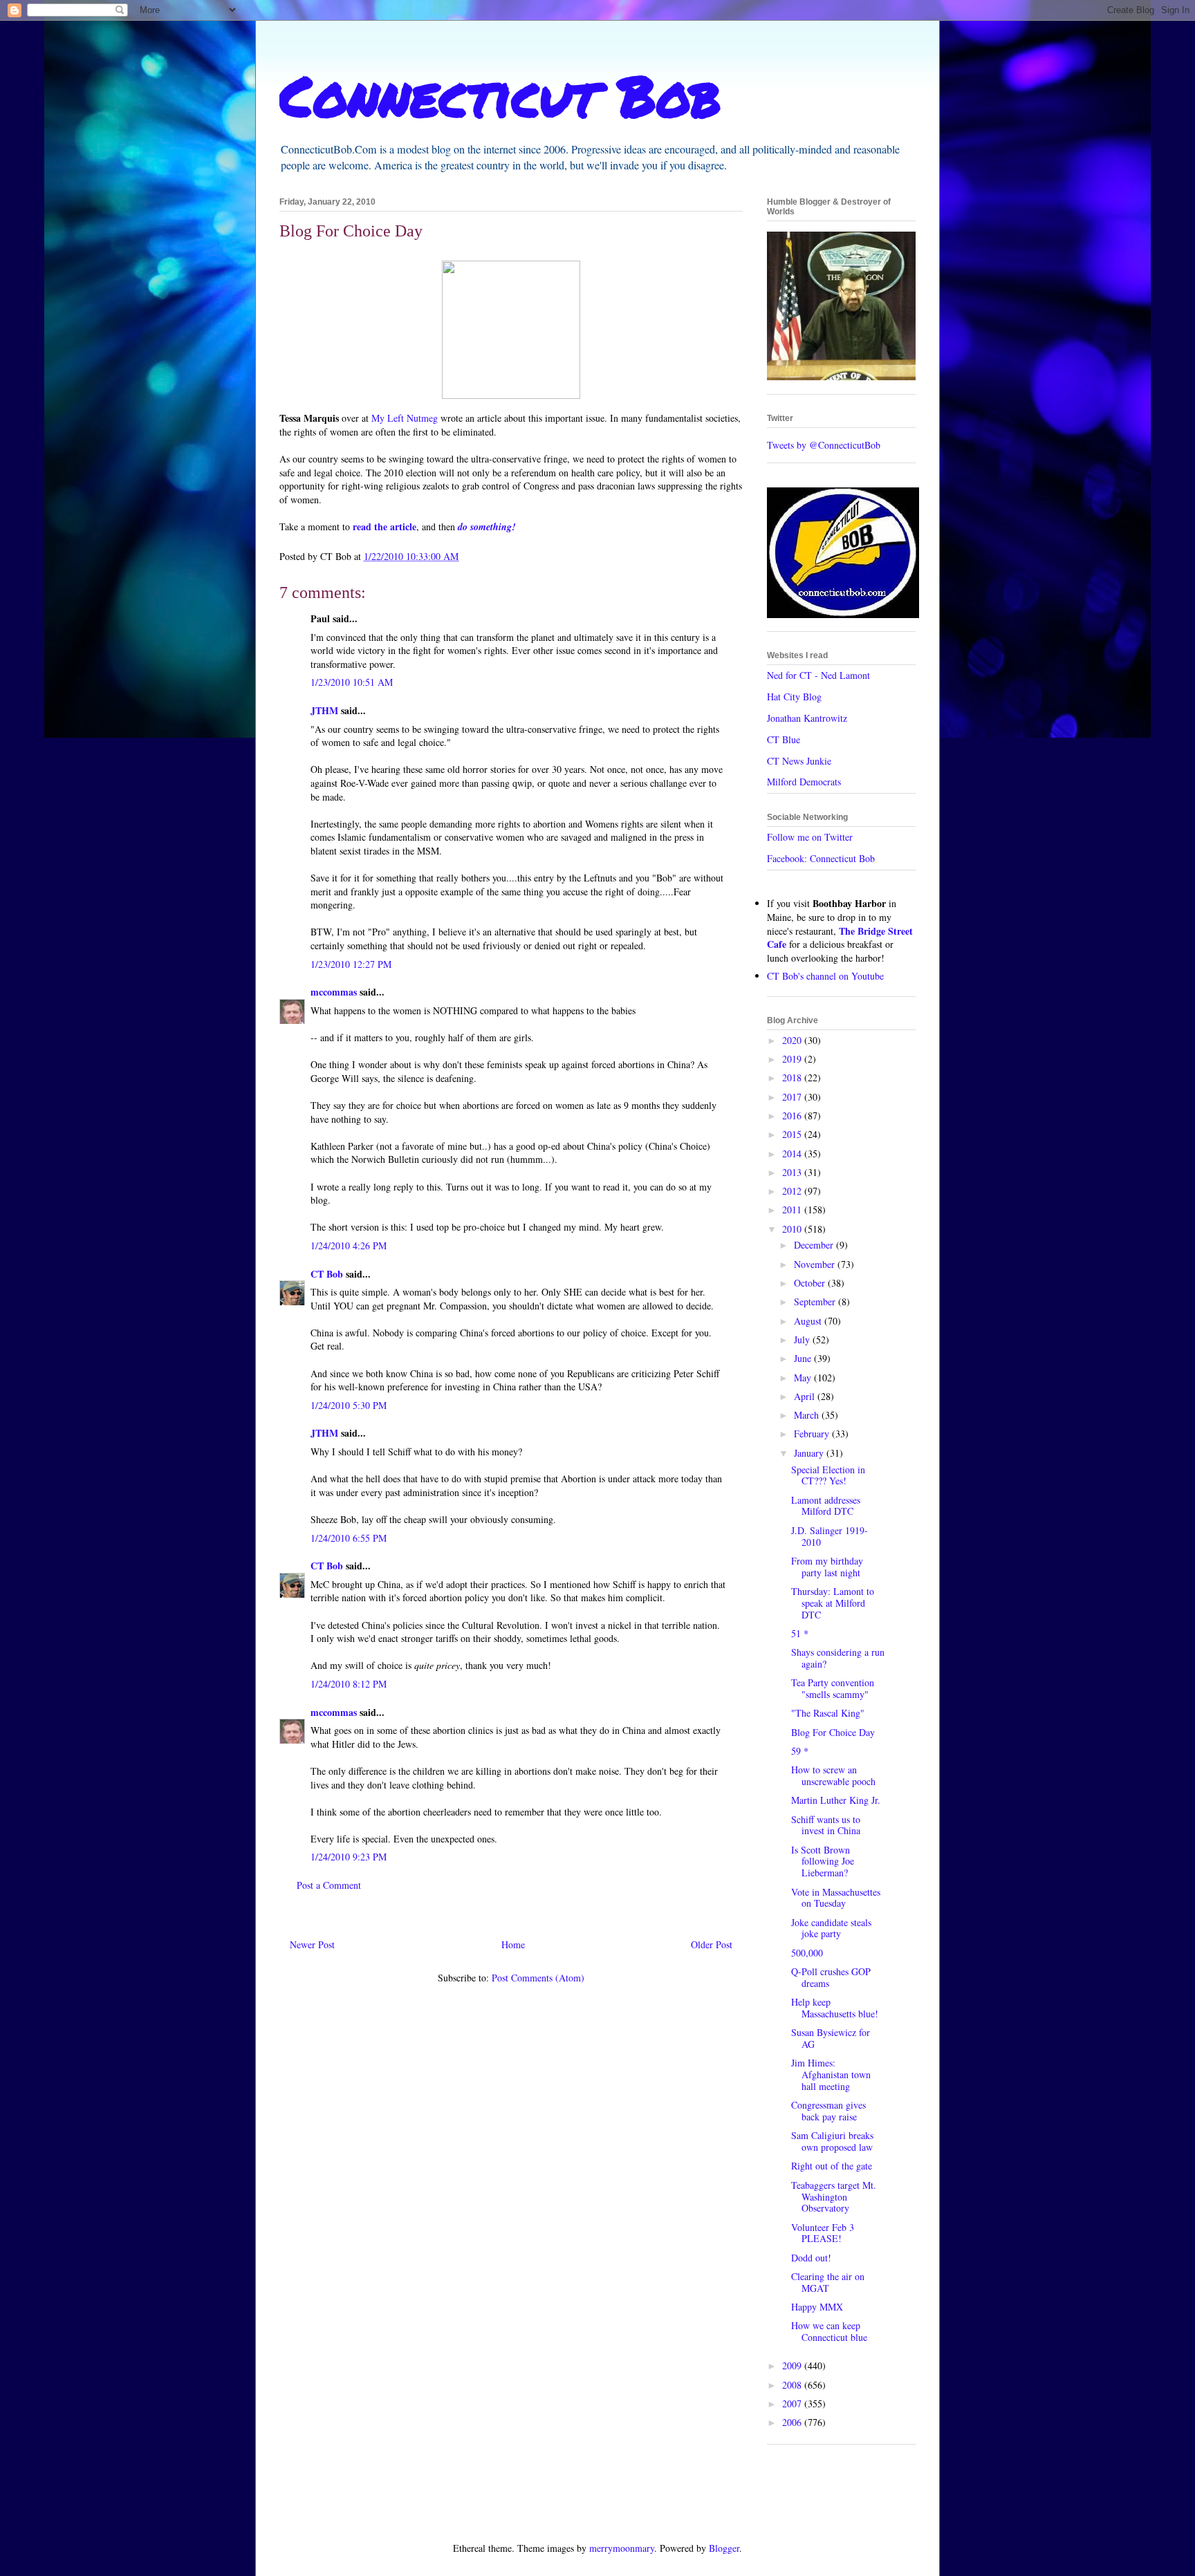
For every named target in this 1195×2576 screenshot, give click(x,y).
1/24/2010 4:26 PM (349, 1245)
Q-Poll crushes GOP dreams (831, 1977)
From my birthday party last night (827, 1567)
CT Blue (784, 739)
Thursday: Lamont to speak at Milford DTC (833, 1603)
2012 (793, 1191)
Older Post (712, 1944)
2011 (793, 1210)
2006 (793, 2422)
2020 (793, 1040)
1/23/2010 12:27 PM (351, 964)
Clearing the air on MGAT (828, 2282)
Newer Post (312, 1944)
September (816, 1301)
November (816, 1264)
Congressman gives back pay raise (828, 2111)
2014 (793, 1154)
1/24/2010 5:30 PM (349, 1405)
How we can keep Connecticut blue (829, 2331)
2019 (793, 1059)
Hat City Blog (794, 697)
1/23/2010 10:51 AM (352, 682)
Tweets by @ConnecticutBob (824, 445)
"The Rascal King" (828, 1713)
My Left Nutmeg (405, 418)
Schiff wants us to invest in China (826, 1825)
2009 (793, 2365)
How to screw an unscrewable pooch (833, 1775)
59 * (800, 1751)
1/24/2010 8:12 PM (349, 1684)
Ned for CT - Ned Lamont (818, 675)
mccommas (334, 992)
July (803, 1340)
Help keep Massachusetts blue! (835, 2008)
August (809, 1321)
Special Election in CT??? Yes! (828, 1475)
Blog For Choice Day (833, 1732)
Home (513, 1944)
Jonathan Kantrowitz (807, 718)
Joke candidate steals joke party (831, 1928)
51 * (800, 1633)
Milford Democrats (804, 782)
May (804, 1378)
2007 (793, 2404)
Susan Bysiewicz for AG (831, 2038)
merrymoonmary (622, 2548)
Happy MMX (817, 2307)
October (811, 1283)
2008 (793, 2385)
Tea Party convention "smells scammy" (833, 1688)
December (815, 1245)
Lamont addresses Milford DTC (826, 1506)
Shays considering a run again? (838, 1658)
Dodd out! (811, 2258)
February (813, 1434)
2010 (793, 1229)
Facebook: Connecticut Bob (821, 858)
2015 (793, 1134)
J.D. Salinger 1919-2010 (830, 1536)
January (810, 1453)
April (806, 1396)
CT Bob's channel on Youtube (825, 976)
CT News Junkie (799, 761)
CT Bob (327, 1274)
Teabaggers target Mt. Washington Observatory (834, 2197)
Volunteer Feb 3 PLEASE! (823, 2233)
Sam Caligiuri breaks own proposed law (832, 2141)
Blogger (724, 2548)
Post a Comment (329, 1885)
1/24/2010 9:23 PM (349, 1857)
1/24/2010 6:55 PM (349, 1538)
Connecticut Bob (500, 95)
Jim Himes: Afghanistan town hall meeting (831, 2074)
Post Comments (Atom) (538, 1978)
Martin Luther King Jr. (836, 1800)
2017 (793, 1097)
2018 (793, 1077)
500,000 (807, 1953)
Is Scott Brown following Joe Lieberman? (823, 1861)
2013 (793, 1172)
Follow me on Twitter (810, 837)
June (804, 1358)
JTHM (324, 710)
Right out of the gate (832, 2166)
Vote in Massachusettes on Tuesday (836, 1898)
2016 (793, 1116)
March (808, 1415)
